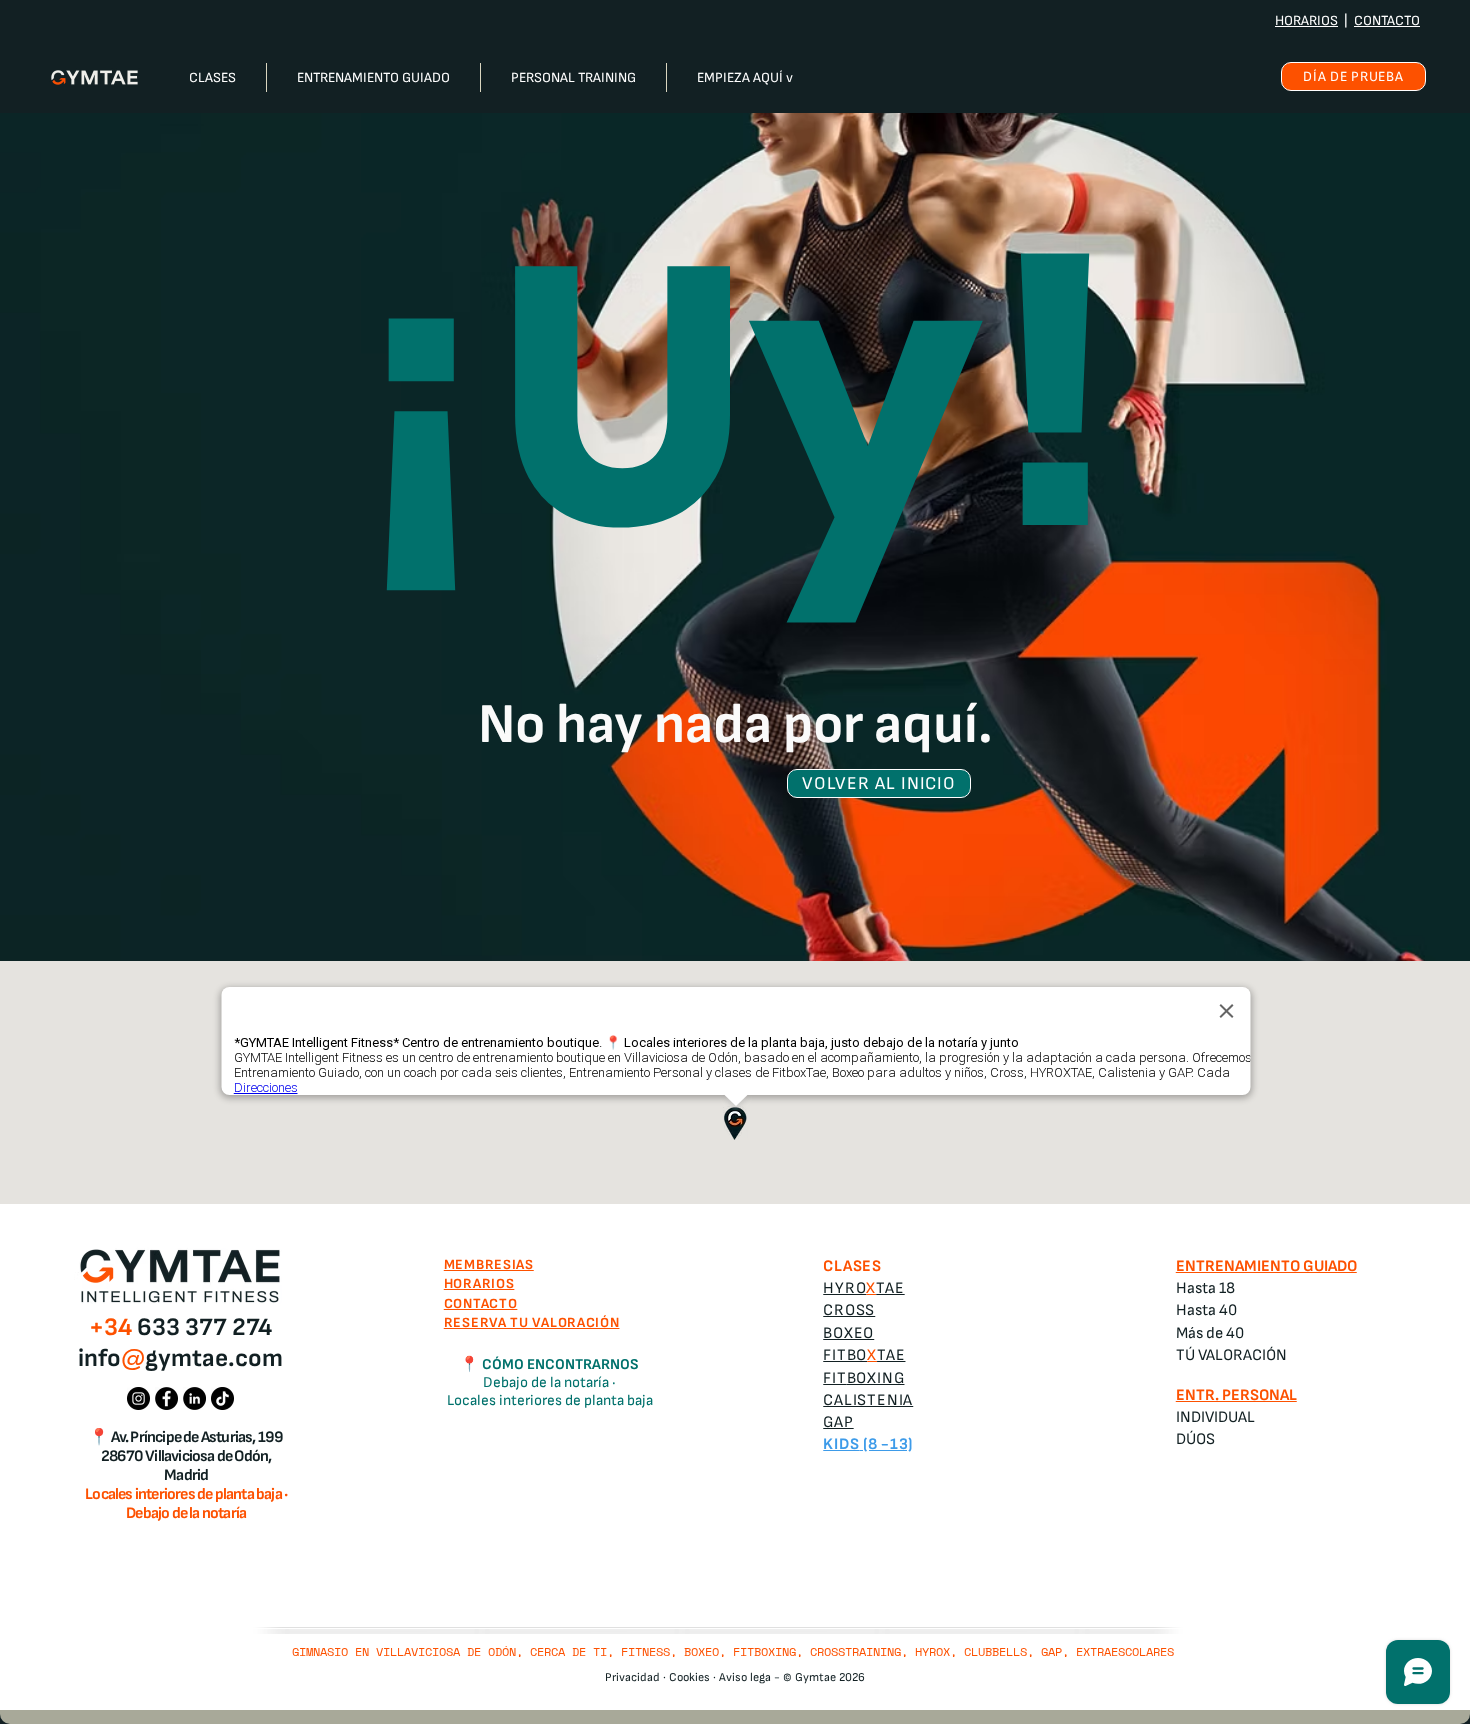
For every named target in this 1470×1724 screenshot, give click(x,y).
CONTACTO (1387, 20)
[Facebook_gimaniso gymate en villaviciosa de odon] (166, 1398)
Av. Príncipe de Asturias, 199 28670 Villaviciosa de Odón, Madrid (192, 1456)
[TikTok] (222, 1398)
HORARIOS (1306, 20)
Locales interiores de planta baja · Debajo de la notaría (186, 1504)
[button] (212, 77)
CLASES (852, 1266)
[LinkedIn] (194, 1398)
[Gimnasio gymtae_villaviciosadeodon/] (138, 1398)
